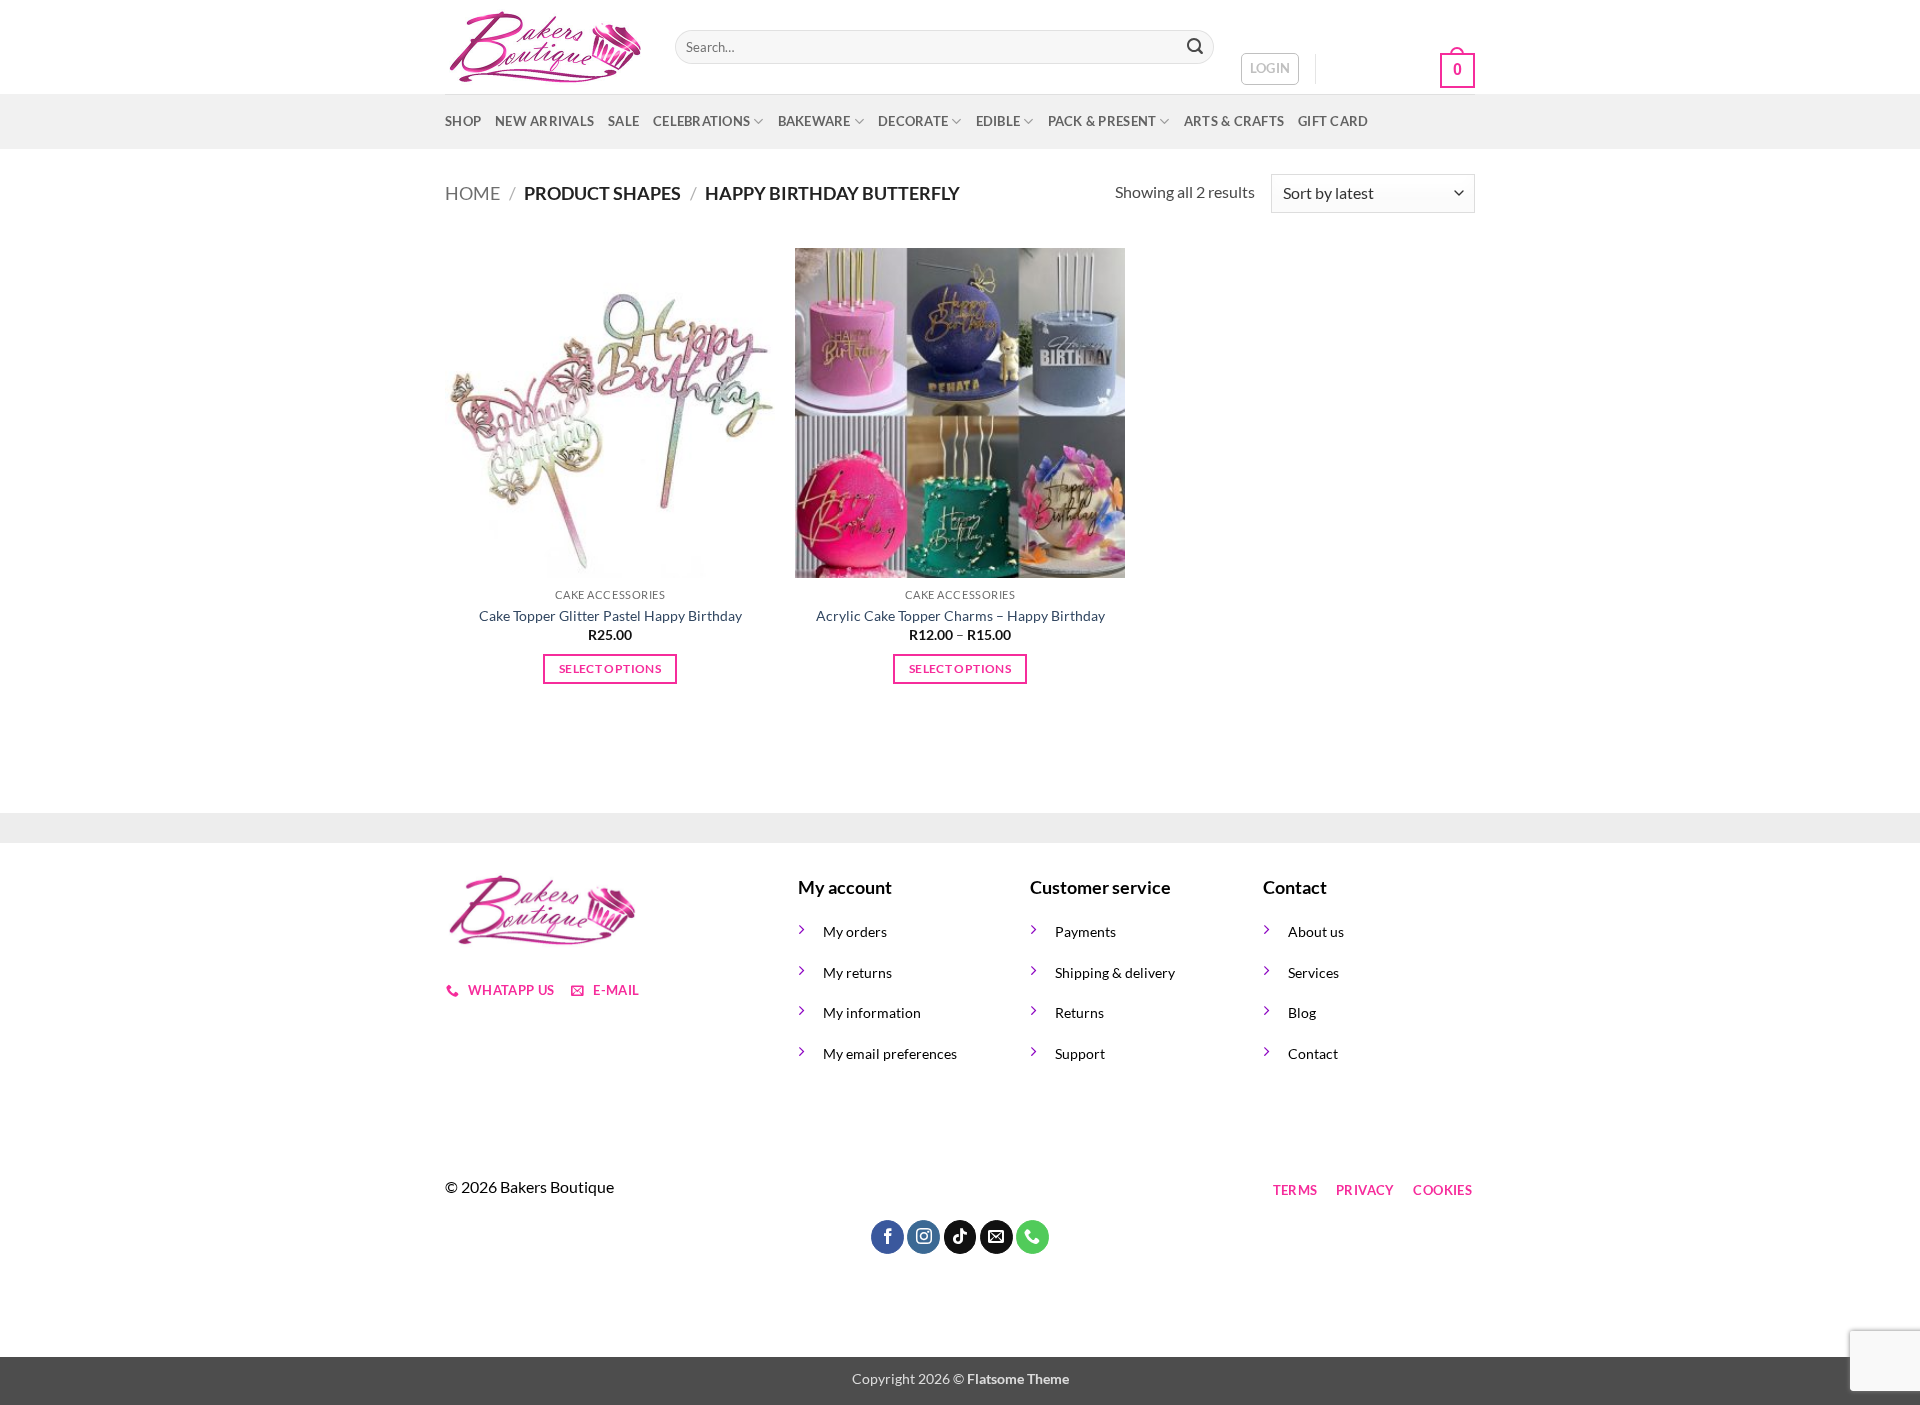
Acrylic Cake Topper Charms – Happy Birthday (960, 615)
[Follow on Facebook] (816, 1190)
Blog (1302, 1012)
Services (1313, 972)
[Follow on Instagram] (852, 1190)
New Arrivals (544, 121)
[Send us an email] (924, 1190)
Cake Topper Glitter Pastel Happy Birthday (610, 615)
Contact (1313, 1053)
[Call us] (960, 1190)
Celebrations (701, 121)
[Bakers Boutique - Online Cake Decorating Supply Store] (545, 47)
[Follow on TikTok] (888, 1190)
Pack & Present (1102, 121)
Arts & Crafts (1234, 121)
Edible (998, 121)
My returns (857, 972)
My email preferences (890, 1053)
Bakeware (814, 121)
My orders (855, 931)
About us (1316, 931)
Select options (610, 668)
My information (872, 1012)
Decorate (913, 121)
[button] (1270, 69)
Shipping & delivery (1115, 972)
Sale (623, 121)
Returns (1079, 1012)
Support (1080, 1053)
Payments (1085, 931)
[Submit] (1195, 47)
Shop (463, 121)
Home (472, 193)
